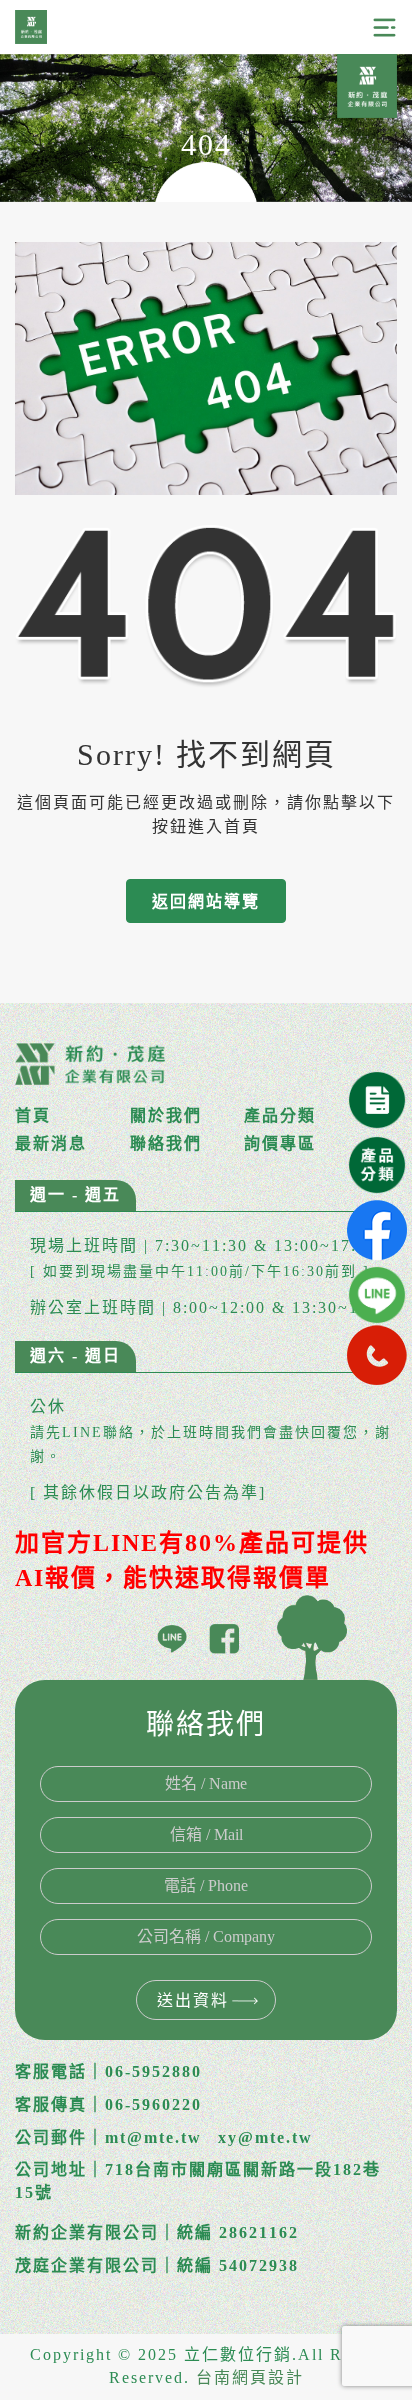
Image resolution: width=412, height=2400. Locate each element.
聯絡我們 (166, 1143)
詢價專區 (280, 1143)
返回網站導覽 (206, 901)
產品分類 (280, 1115)
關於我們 (166, 1115)
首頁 (33, 1115)
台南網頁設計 (250, 2377)
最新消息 (51, 1143)
